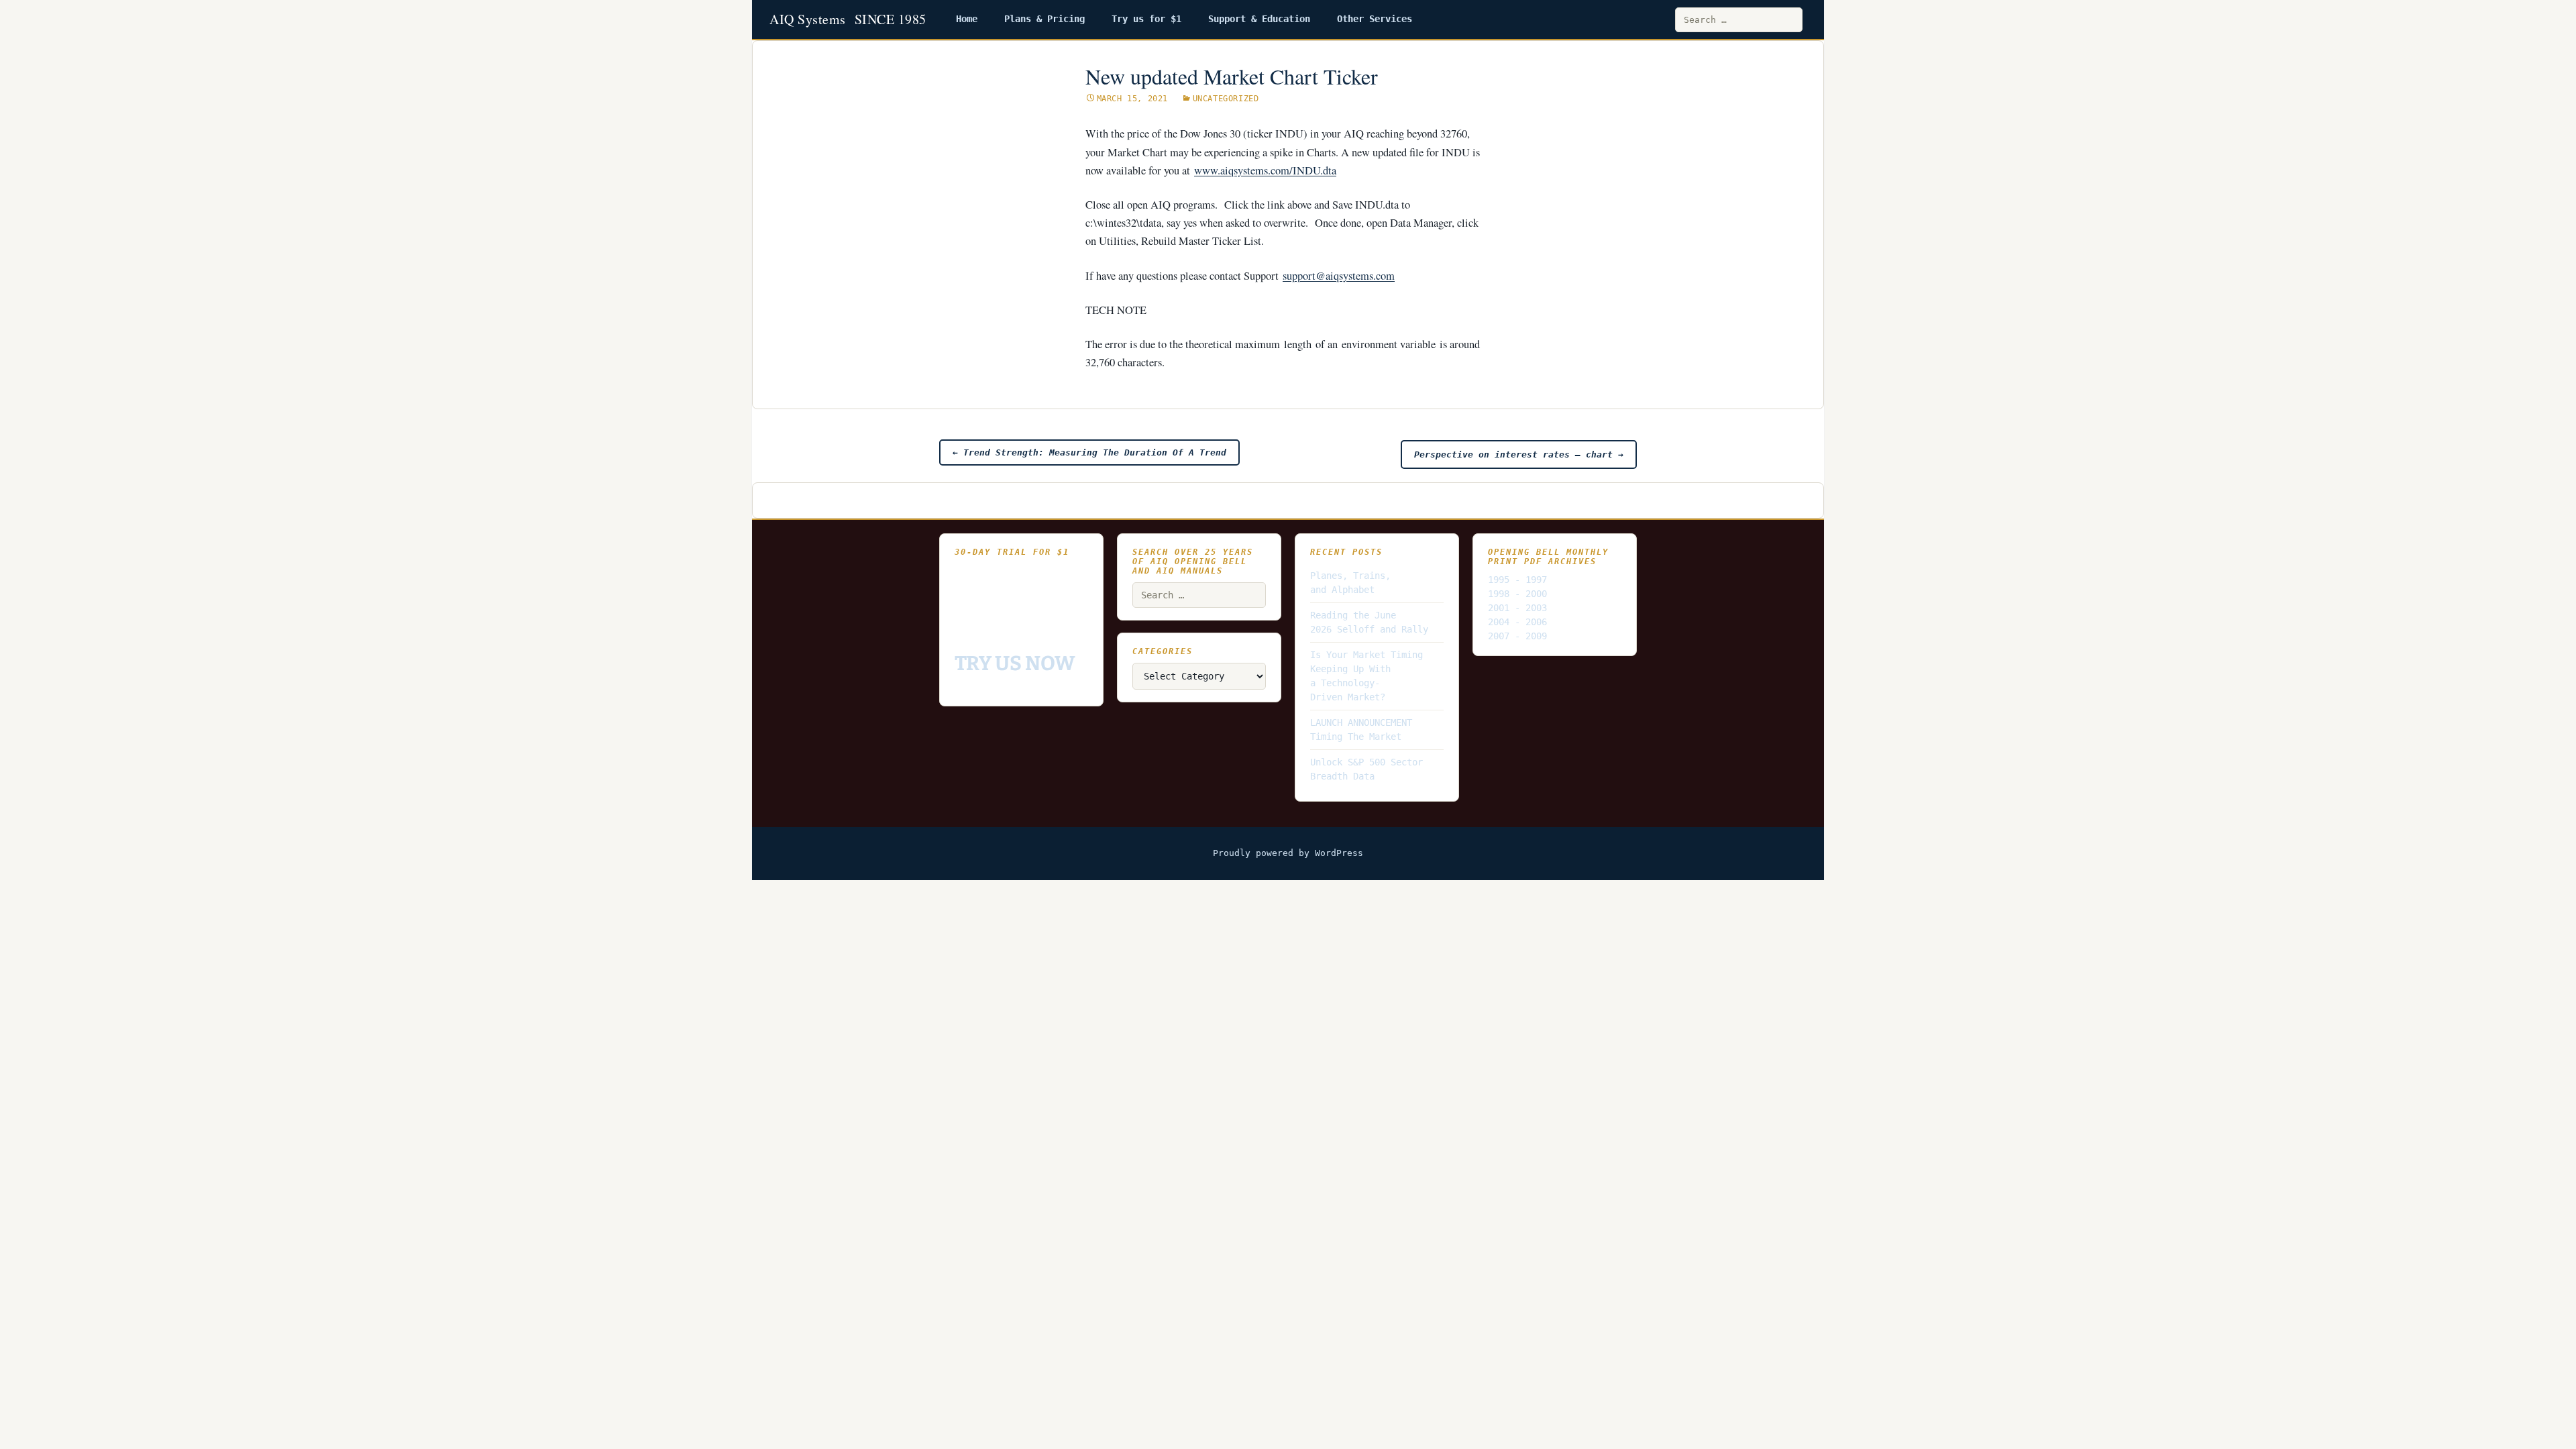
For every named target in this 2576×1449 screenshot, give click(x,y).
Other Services (1375, 19)
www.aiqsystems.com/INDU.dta (1265, 170)
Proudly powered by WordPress (1288, 853)
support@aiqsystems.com (1339, 276)
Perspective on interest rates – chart (1519, 454)
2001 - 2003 (1517, 608)
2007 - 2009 (1517, 636)
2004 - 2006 (1517, 622)
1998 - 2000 (1517, 594)
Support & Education (1259, 19)
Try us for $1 (1146, 19)
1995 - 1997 (1517, 580)
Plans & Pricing (1044, 19)
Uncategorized (1226, 99)
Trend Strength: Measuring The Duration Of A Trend (1089, 452)
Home (967, 19)
